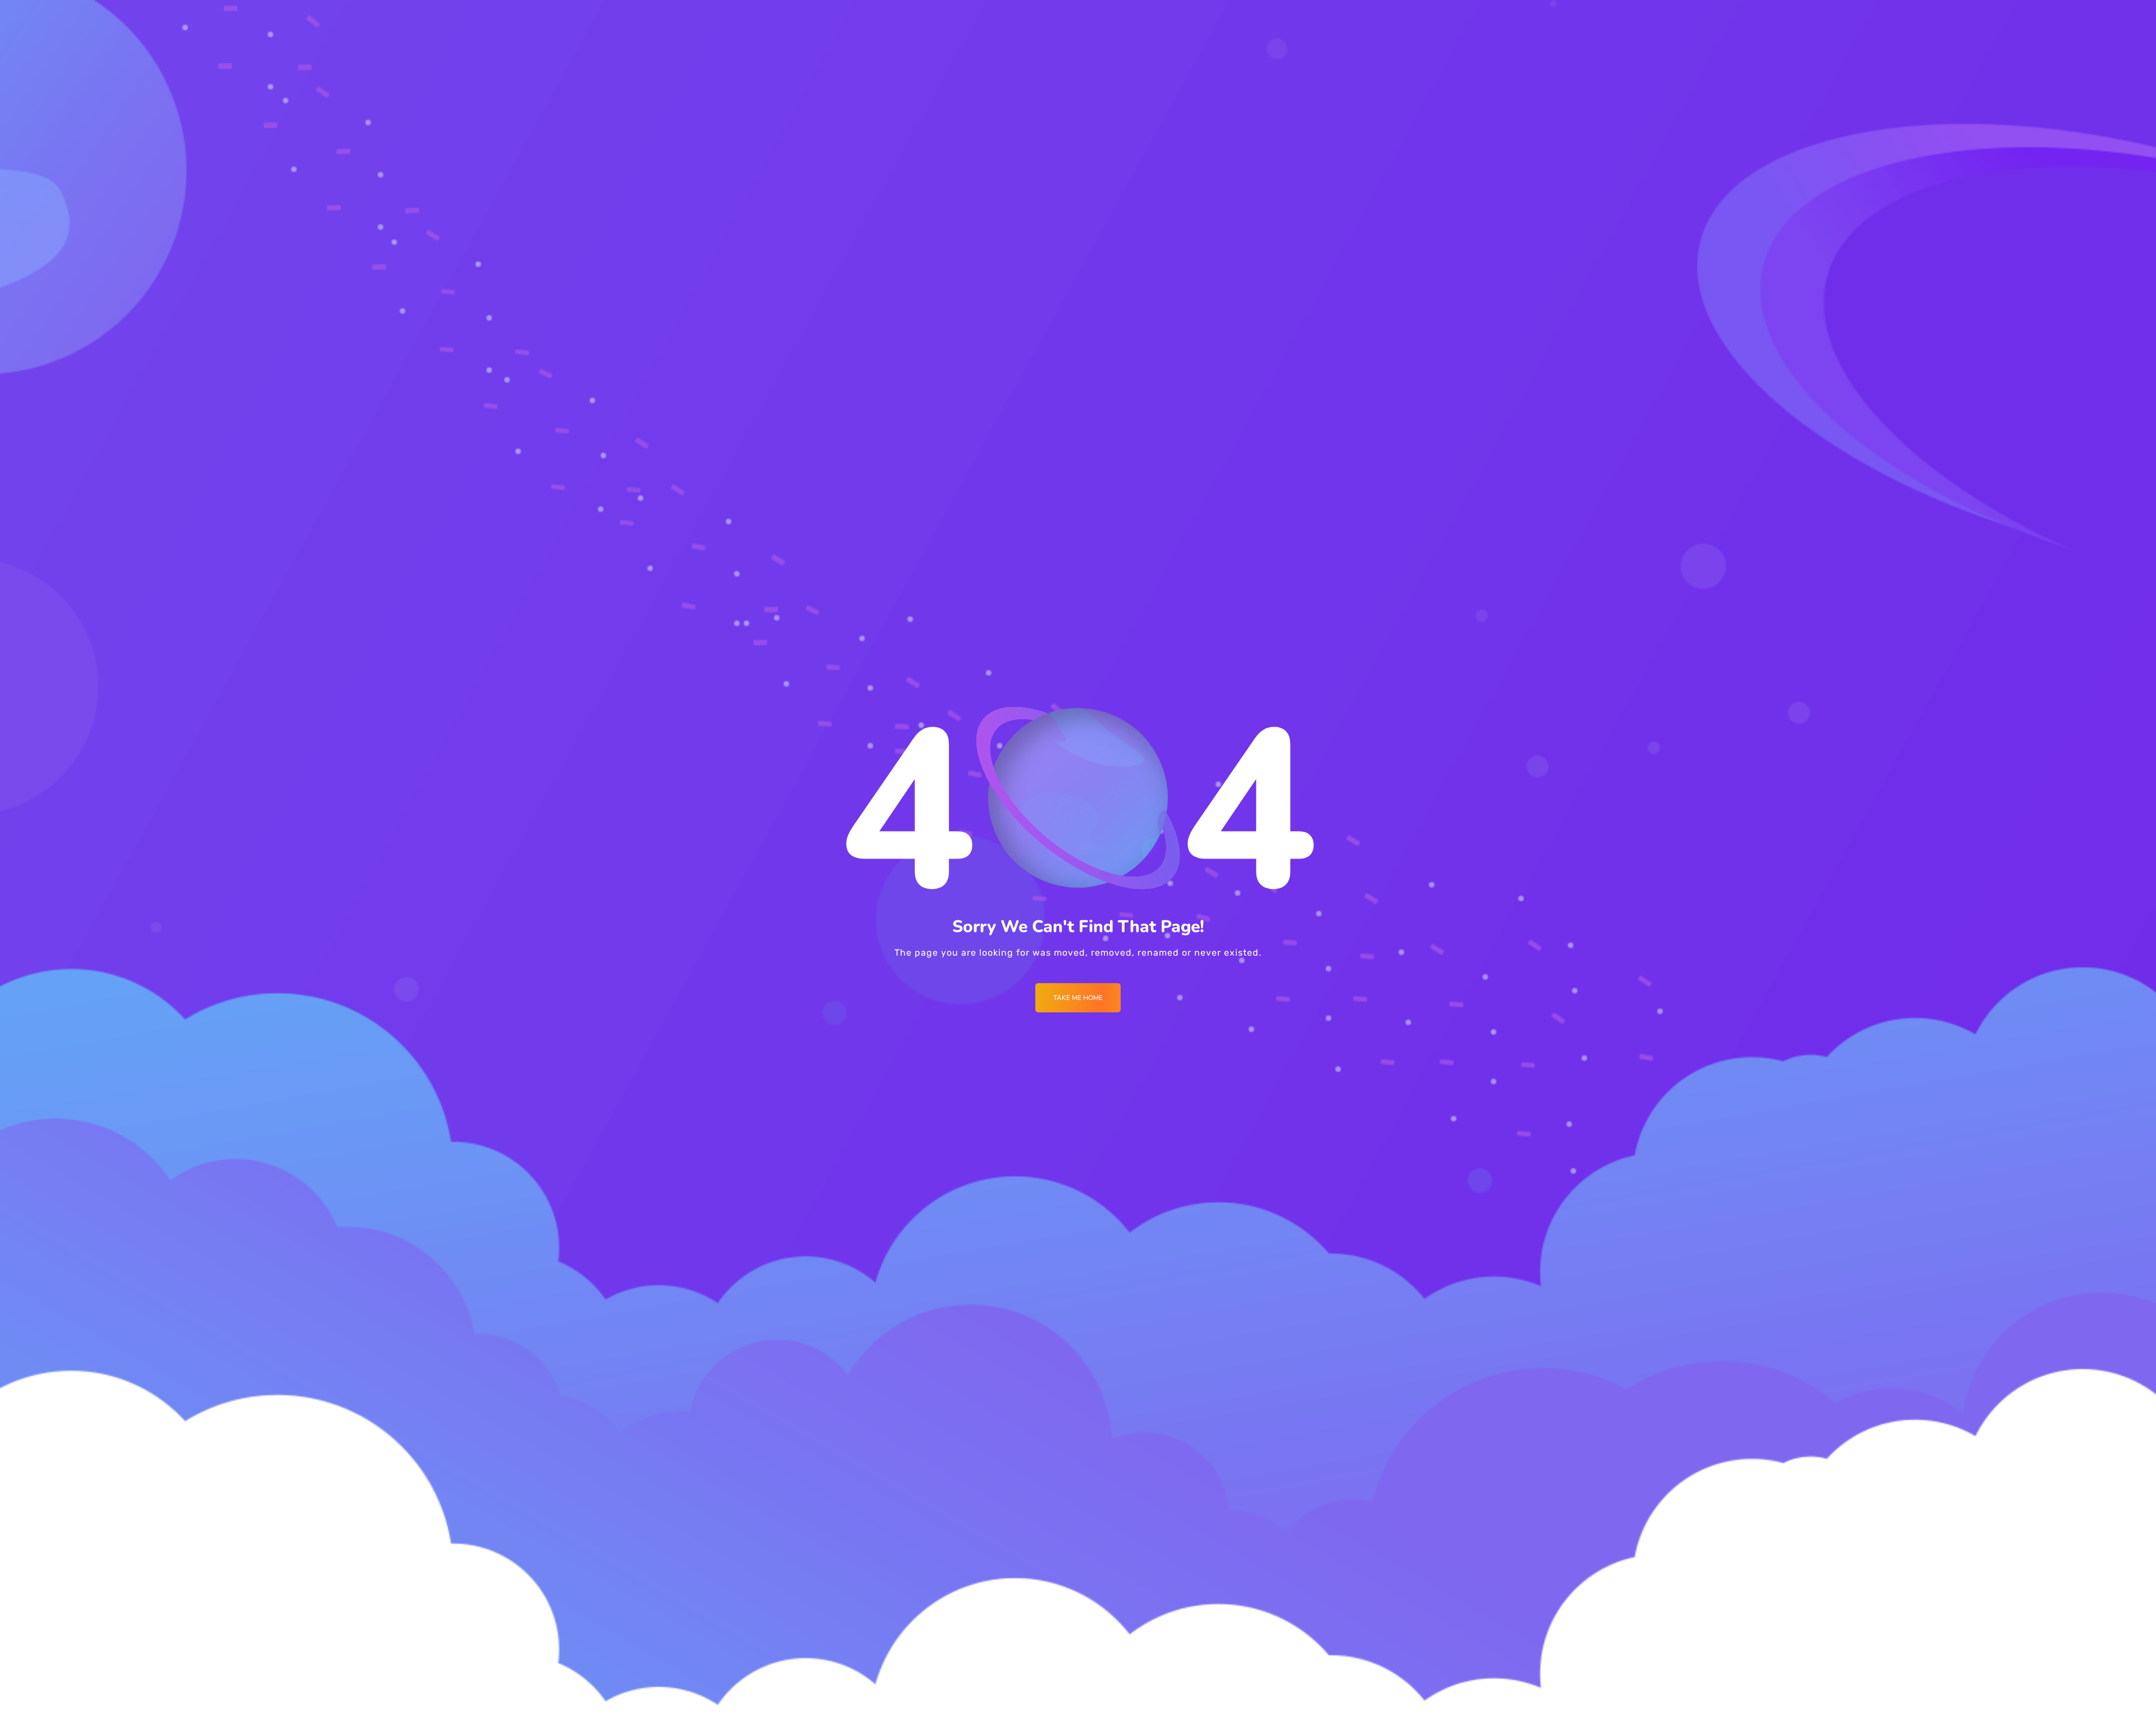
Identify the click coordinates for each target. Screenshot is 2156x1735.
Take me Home (1078, 998)
